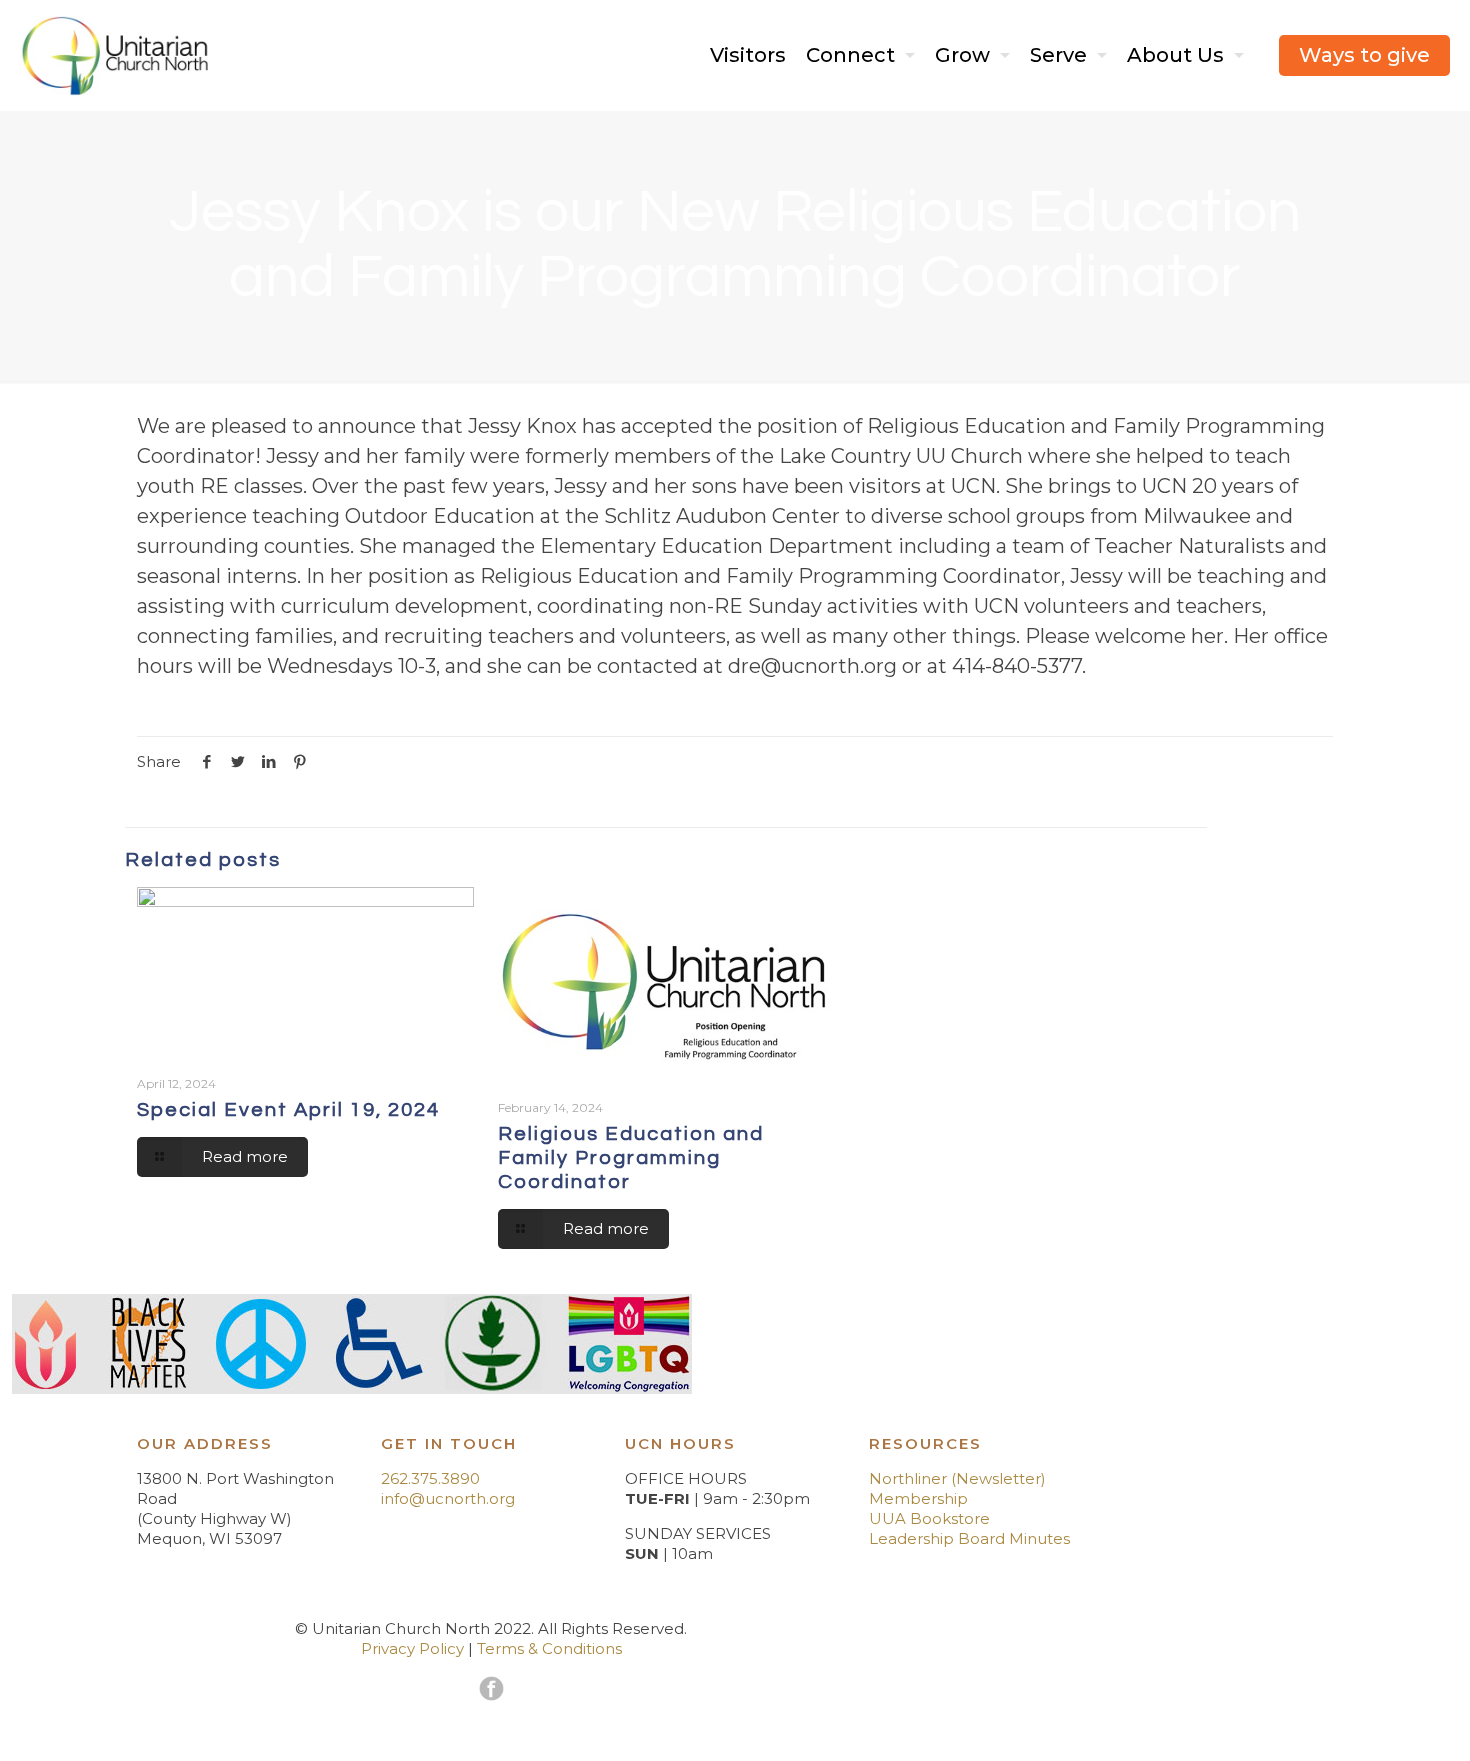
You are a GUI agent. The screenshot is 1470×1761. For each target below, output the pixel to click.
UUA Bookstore (929, 1518)
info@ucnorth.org (448, 1498)
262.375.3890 (430, 1478)
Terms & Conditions (549, 1648)
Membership (918, 1498)
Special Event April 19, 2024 (288, 1110)
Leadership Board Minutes (969, 1538)
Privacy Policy (412, 1648)
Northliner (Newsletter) (957, 1478)
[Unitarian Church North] (115, 55)
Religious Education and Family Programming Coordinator (631, 1158)
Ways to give (1364, 55)
